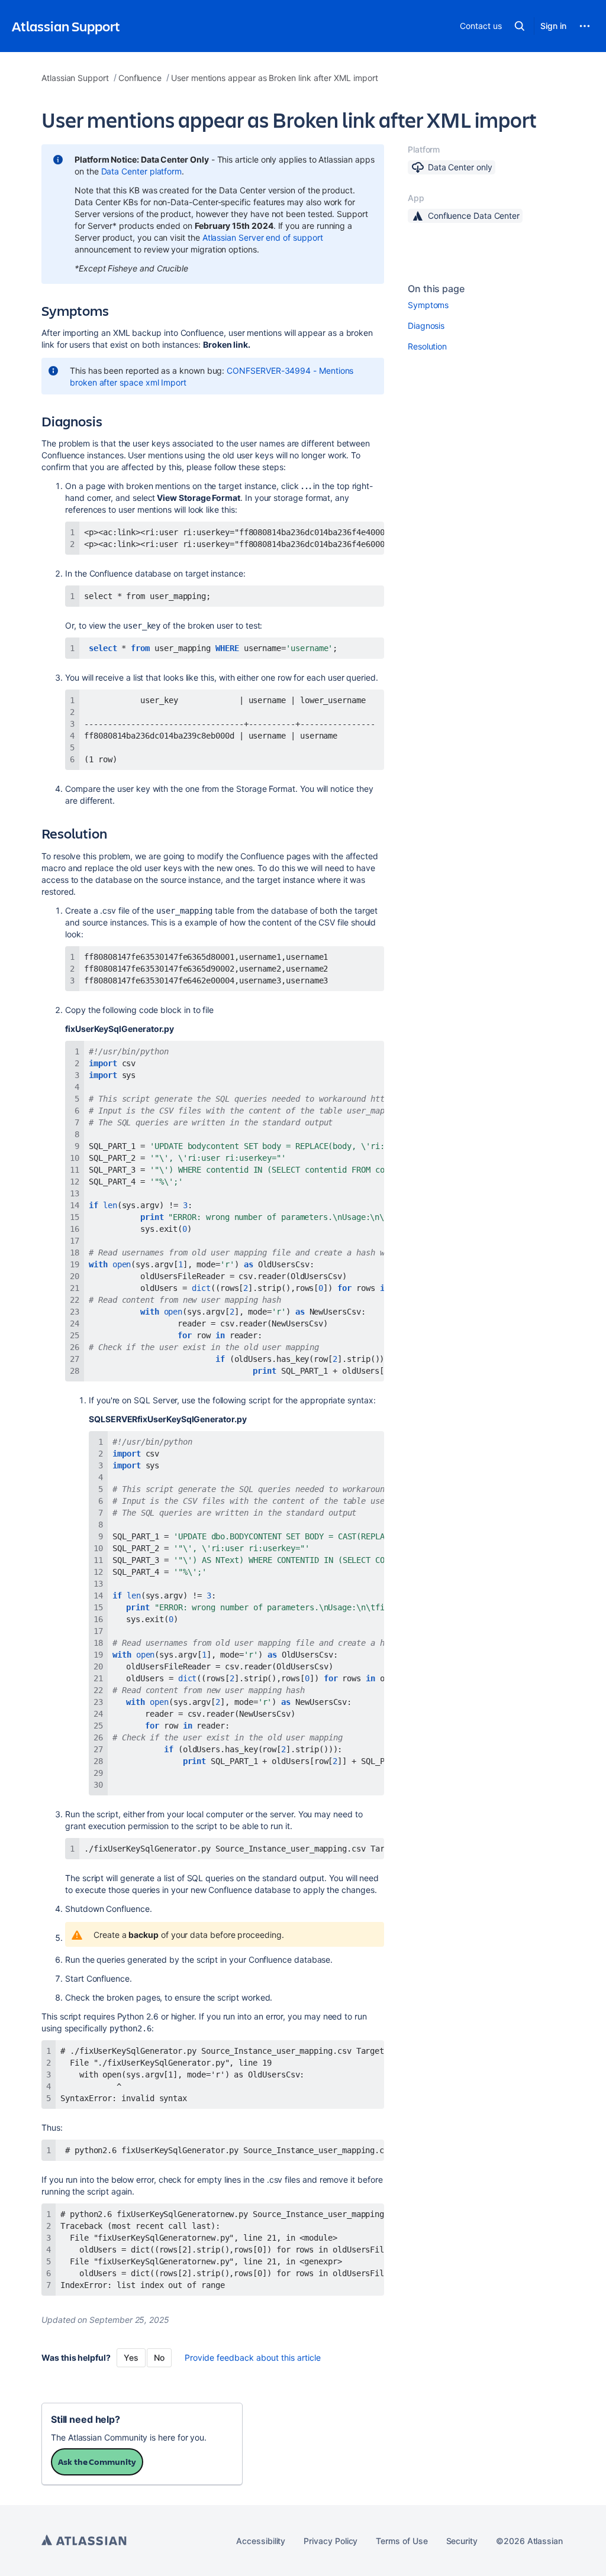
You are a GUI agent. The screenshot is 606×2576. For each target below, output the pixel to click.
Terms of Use (402, 2541)
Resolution (427, 346)
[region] (225, 538)
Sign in (553, 26)
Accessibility (261, 2541)
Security (462, 2541)
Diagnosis (426, 326)
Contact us (481, 26)
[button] (520, 26)
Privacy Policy (331, 2541)
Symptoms (428, 305)
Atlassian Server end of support (263, 237)
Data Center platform (142, 171)
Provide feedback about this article (253, 2357)
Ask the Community (97, 2462)
